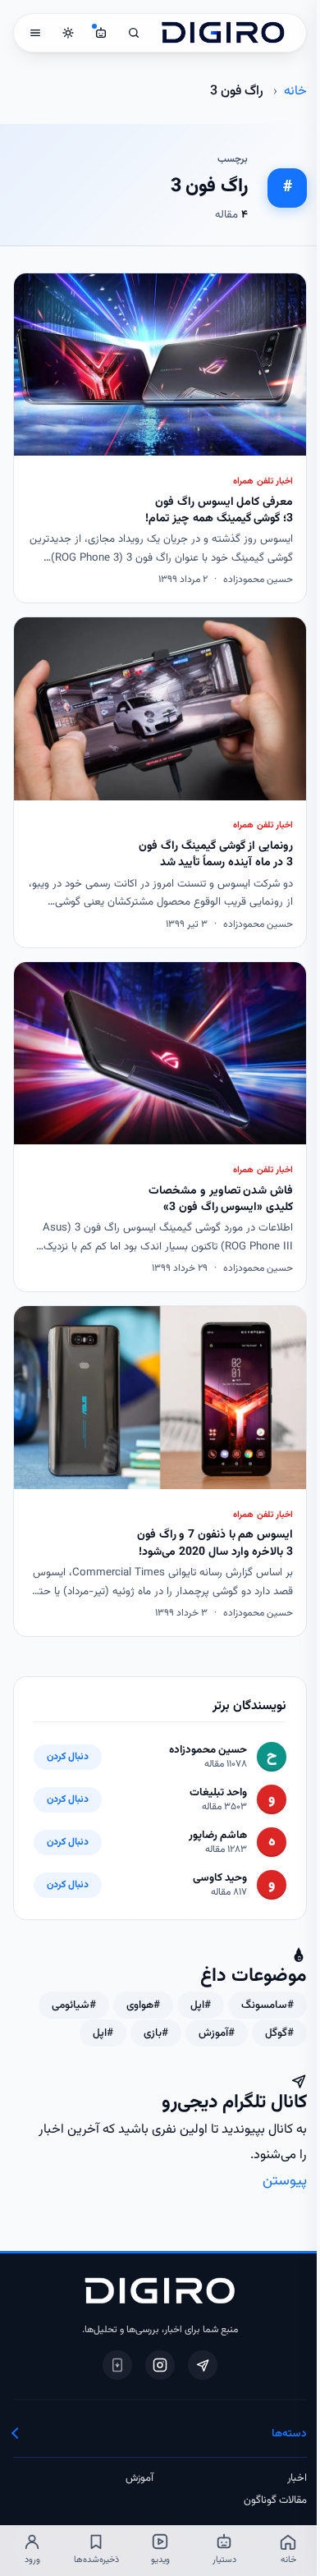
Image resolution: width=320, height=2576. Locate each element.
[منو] (35, 33)
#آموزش (217, 2033)
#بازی (156, 2033)
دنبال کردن (68, 1757)
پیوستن (285, 2181)
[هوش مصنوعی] (101, 33)
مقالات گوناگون (275, 2500)
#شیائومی (74, 2005)
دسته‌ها (289, 2434)
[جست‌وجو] (134, 33)
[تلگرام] (203, 2365)
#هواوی (143, 2005)
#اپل (201, 2005)
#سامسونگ (267, 2005)
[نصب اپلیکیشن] (117, 2365)
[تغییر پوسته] (68, 33)
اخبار (297, 2478)
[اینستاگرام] (160, 2365)
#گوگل (279, 2033)
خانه (295, 91)
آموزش (139, 2478)
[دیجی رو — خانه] (223, 33)
